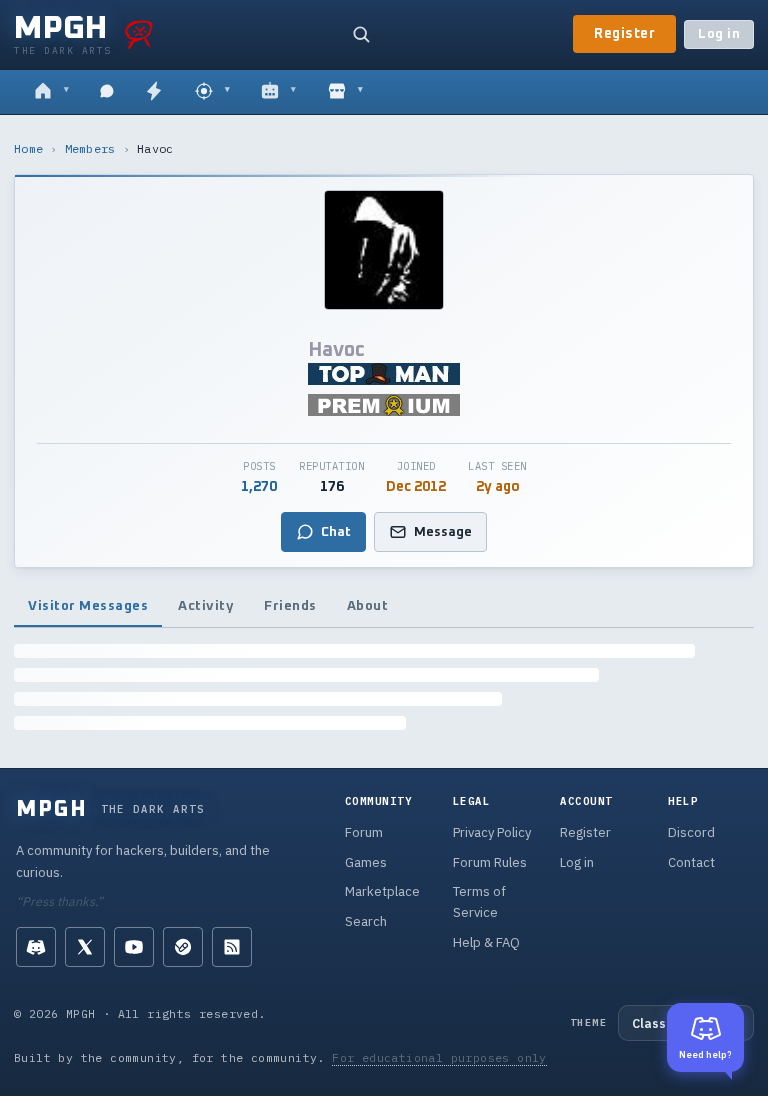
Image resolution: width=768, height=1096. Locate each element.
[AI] (278, 92)
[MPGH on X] (85, 947)
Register (624, 34)
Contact (691, 862)
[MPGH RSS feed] (232, 947)
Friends (290, 606)
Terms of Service (479, 902)
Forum (364, 832)
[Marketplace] (345, 92)
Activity (206, 606)
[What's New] (154, 92)
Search (366, 921)
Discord (691, 832)
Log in (719, 34)
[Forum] (51, 92)
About (368, 606)
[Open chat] (107, 92)
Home (28, 148)
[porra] (139, 34)
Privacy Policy (492, 832)
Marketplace (382, 891)
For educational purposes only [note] (439, 1057)
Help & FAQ (486, 942)
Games (366, 862)
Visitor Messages (88, 606)
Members (90, 148)
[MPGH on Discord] (36, 947)
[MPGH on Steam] (183, 947)
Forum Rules (490, 862)
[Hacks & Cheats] (212, 92)
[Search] (361, 34)
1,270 (259, 487)
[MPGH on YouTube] (134, 947)
